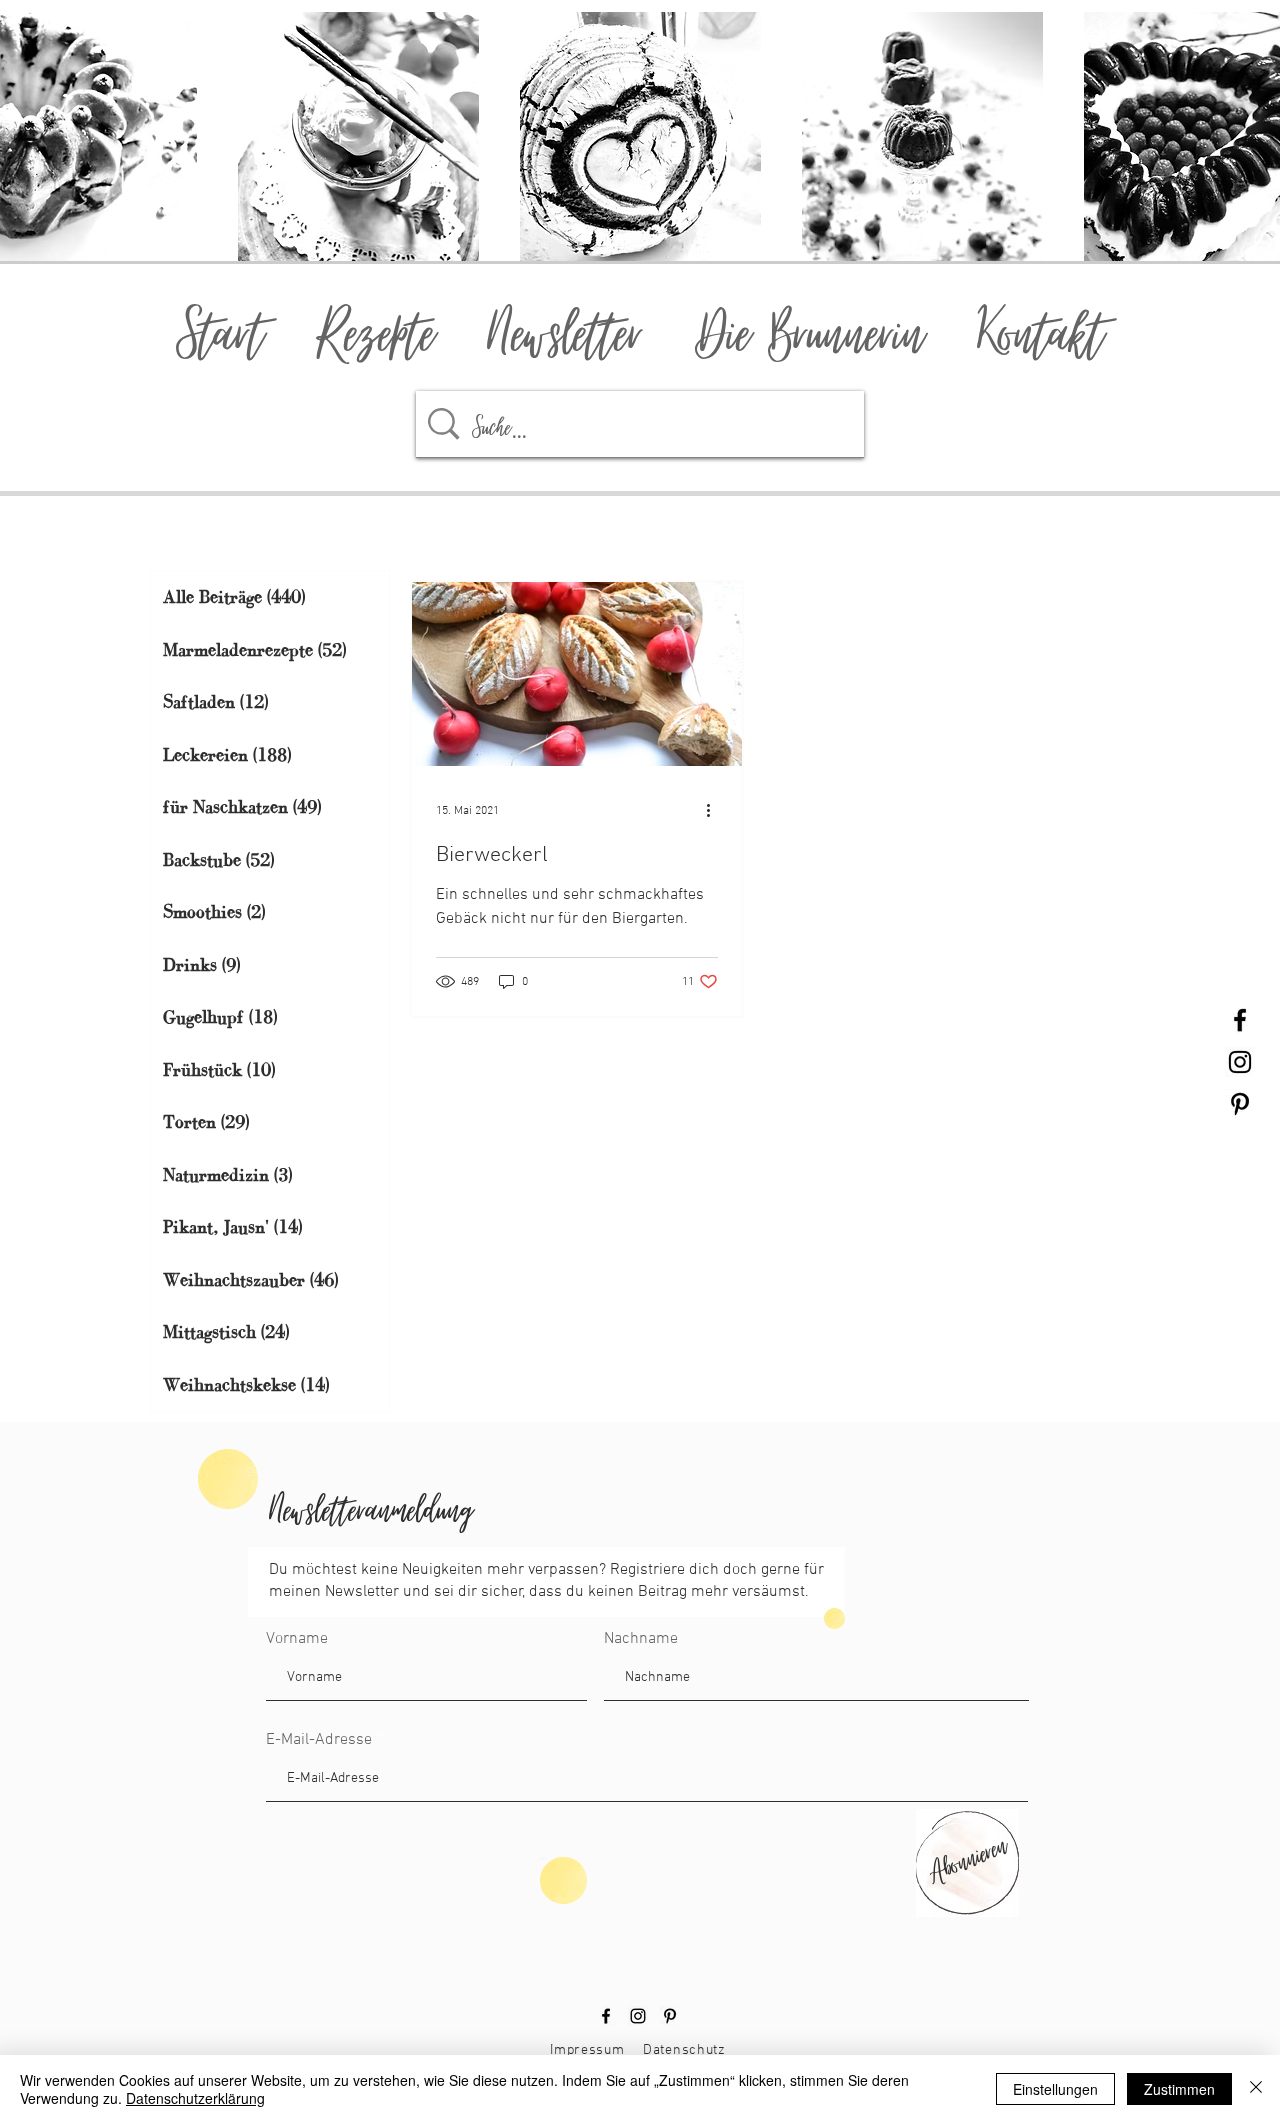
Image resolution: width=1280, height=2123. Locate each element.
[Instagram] (638, 2016)
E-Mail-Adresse (319, 1740)
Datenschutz (684, 2050)
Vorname (297, 1639)
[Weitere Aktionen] (715, 811)
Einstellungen (1055, 2089)
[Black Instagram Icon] (1240, 1062)
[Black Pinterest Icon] (1240, 1104)
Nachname (641, 1639)
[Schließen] (1256, 2089)
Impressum (587, 2050)
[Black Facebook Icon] (1240, 1020)
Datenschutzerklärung (195, 2098)
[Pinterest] (670, 2016)
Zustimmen (1179, 2089)
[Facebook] (606, 2016)
